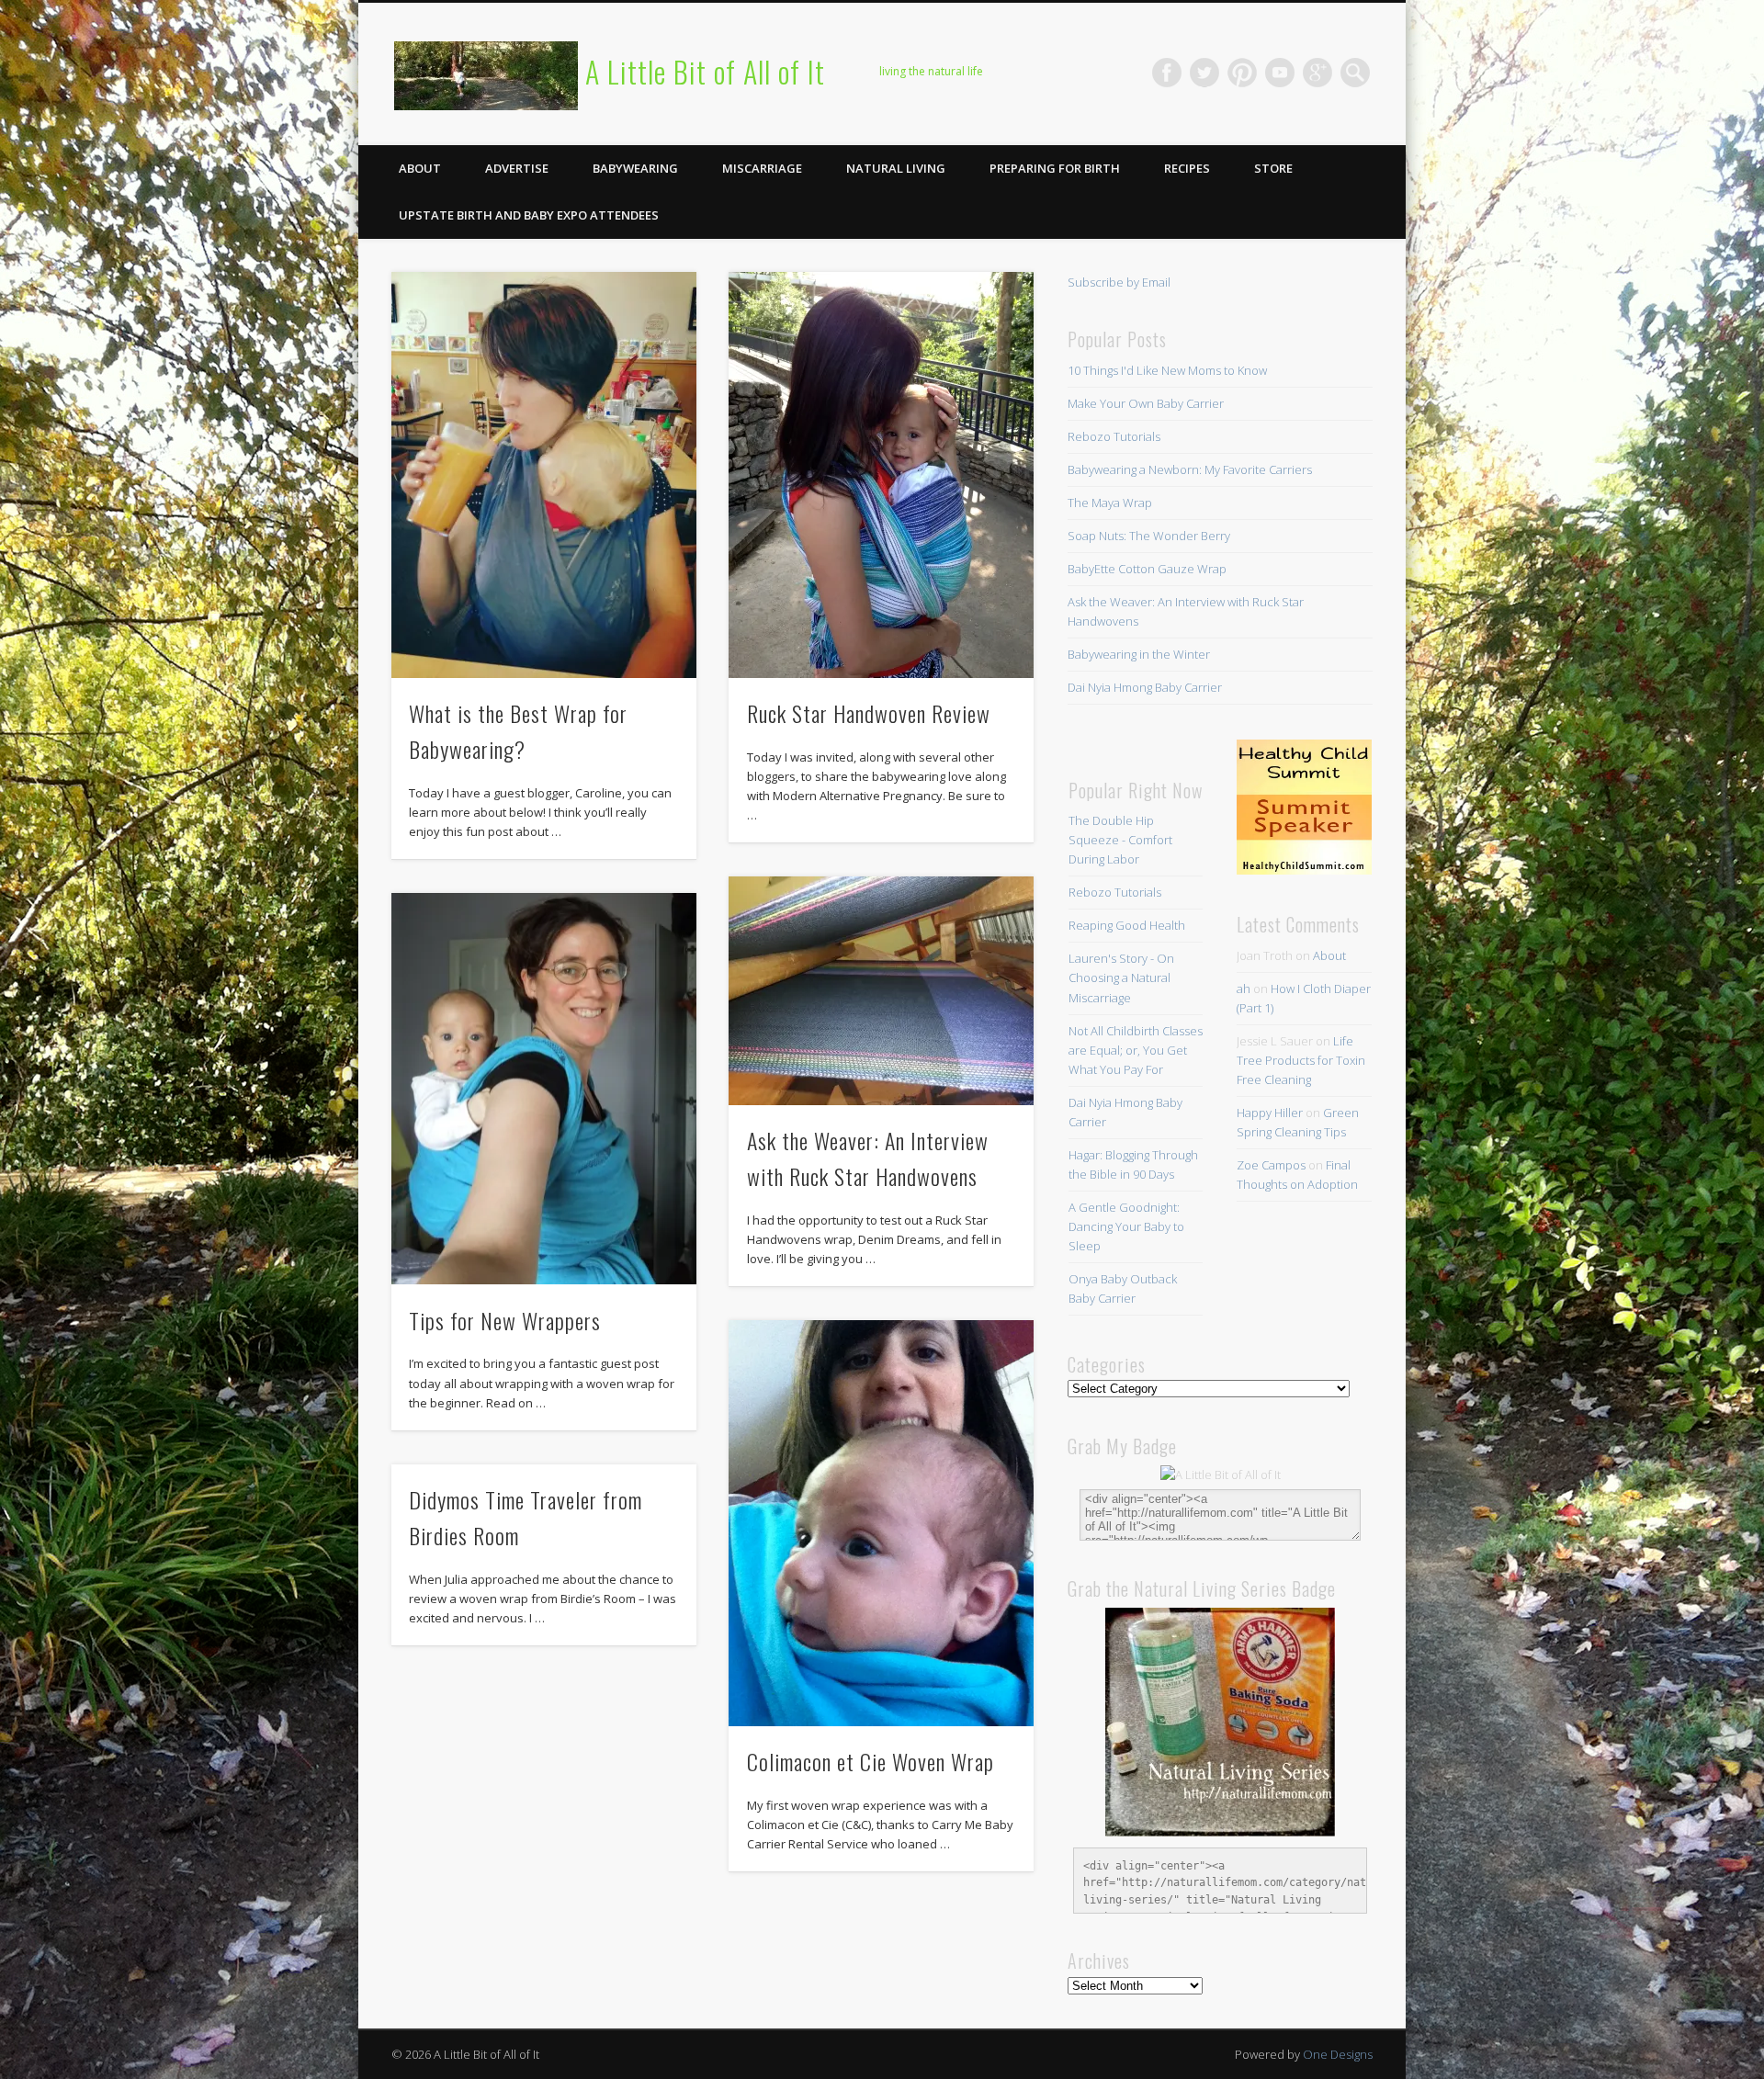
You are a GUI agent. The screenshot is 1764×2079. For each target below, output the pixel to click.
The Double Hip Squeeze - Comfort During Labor (1120, 840)
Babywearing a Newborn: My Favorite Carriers (1190, 469)
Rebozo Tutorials (1114, 436)
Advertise (517, 168)
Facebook (1167, 73)
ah (1244, 989)
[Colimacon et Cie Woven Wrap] (881, 1523)
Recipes (1187, 168)
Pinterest (1242, 73)
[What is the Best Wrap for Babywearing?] (544, 475)
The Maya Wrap (1110, 503)
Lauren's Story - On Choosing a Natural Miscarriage (1121, 977)
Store (1273, 168)
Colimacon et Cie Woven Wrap (871, 1761)
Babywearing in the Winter (1139, 654)
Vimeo (1280, 73)
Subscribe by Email (1119, 282)
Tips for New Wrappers (505, 1320)
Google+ (1317, 73)
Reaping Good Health (1127, 925)
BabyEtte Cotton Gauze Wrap (1147, 569)
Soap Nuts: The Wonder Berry (1149, 536)
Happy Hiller (1270, 1113)
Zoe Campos (1271, 1165)
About (420, 168)
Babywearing (635, 168)
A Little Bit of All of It (705, 71)
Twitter (1204, 73)
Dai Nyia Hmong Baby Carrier (1145, 687)
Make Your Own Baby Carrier (1146, 403)
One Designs (1338, 2054)
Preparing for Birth (1055, 168)
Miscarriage (762, 168)
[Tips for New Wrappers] (544, 1089)
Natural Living (896, 168)
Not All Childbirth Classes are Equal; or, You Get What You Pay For (1136, 1050)
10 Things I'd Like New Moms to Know (1167, 370)
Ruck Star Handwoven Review (869, 713)
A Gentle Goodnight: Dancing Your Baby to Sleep (1126, 1226)
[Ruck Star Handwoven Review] (881, 475)
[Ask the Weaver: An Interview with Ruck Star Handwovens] (881, 991)
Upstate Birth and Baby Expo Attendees (529, 215)
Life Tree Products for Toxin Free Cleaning (1301, 1060)
